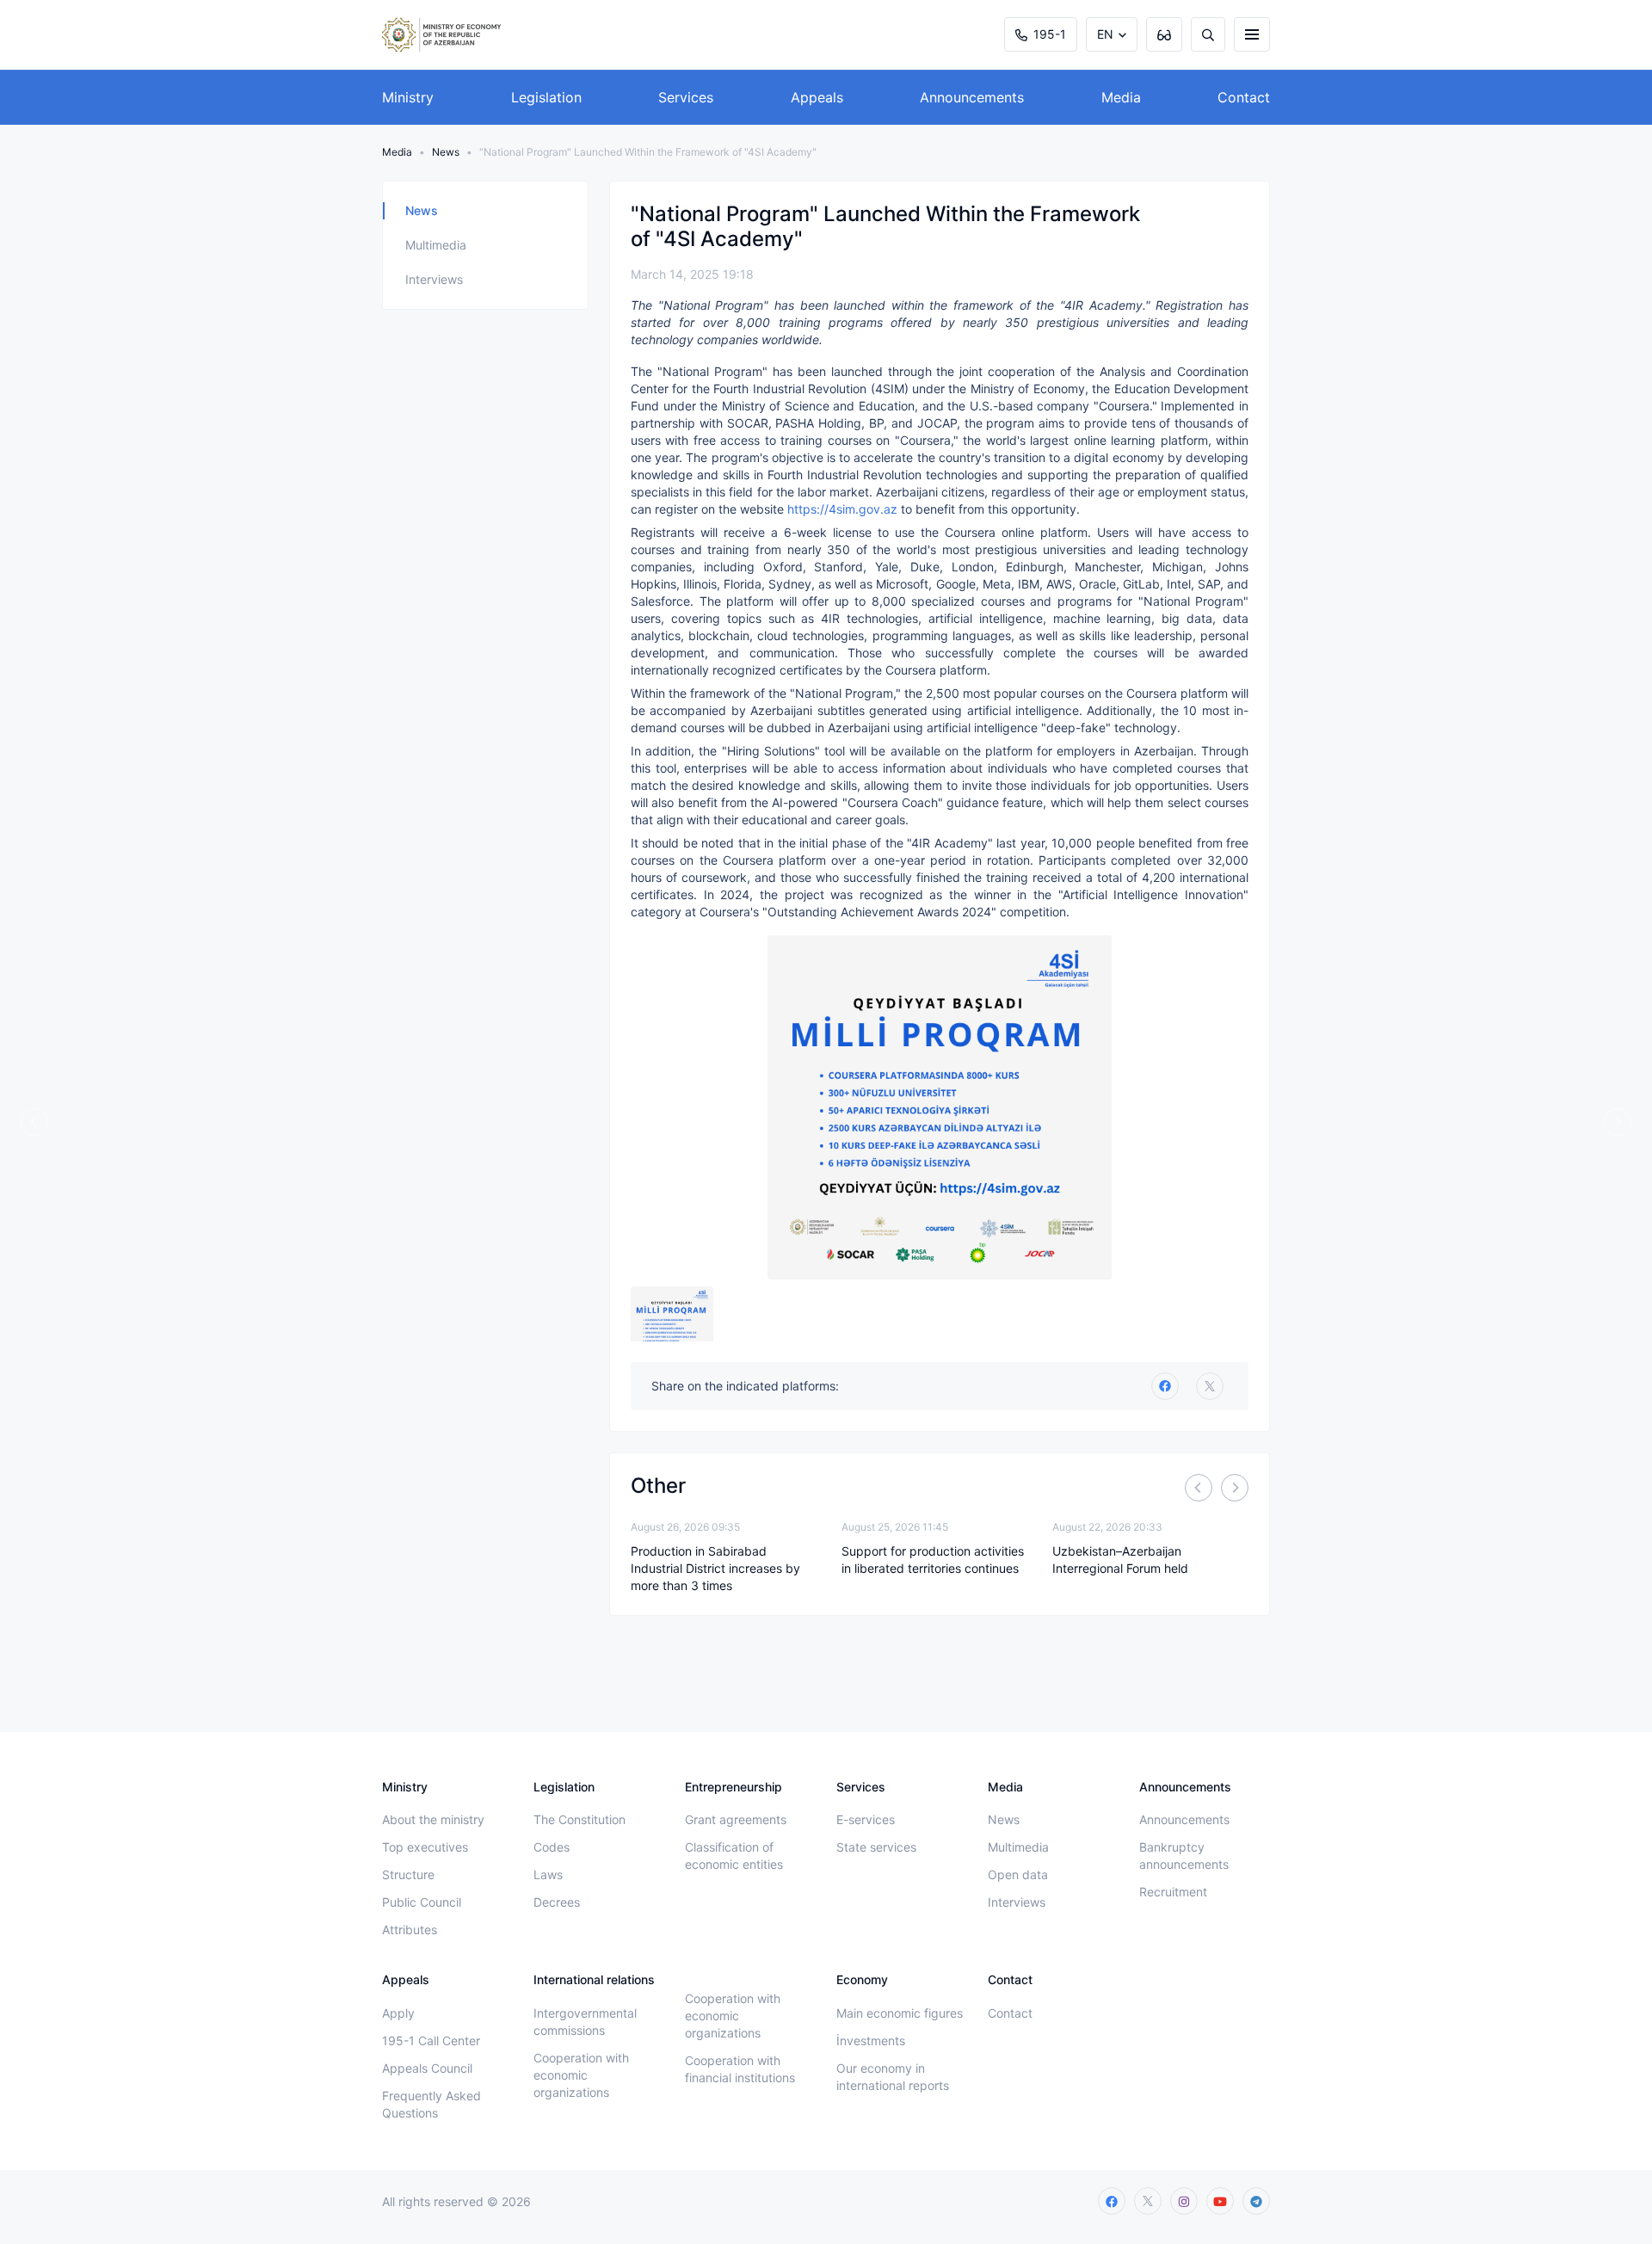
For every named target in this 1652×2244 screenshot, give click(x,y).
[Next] (1235, 1488)
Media (1121, 97)
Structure (408, 1874)
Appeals (817, 97)
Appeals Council (427, 2068)
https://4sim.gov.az (842, 509)
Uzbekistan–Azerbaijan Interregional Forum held (1120, 1560)
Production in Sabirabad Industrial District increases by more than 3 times (715, 1568)
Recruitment (1173, 1892)
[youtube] (1220, 2201)
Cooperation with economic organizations (581, 2075)
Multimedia (436, 245)
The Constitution (579, 1819)
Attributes (410, 1930)
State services (876, 1847)
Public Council (422, 1902)
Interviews (434, 279)
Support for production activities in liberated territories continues (933, 1560)
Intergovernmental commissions (585, 2022)
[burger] (1252, 34)
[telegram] (1256, 2201)
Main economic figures (900, 2013)
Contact (1244, 97)
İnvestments (871, 2041)
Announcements (972, 97)
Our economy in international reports (893, 2077)
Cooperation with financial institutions (740, 2069)
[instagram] (1184, 2201)
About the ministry (433, 1819)
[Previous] (1199, 1488)
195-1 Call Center (431, 2041)
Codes (552, 1847)
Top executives (425, 1847)
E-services (866, 1819)
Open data (1018, 1874)
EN (1105, 34)
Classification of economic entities (734, 1856)
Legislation (546, 97)
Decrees (557, 1902)
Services (686, 97)
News (446, 152)
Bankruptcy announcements (1184, 1856)
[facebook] (1112, 2201)
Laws (548, 1874)
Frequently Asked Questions (431, 2104)
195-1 (1050, 34)
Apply (398, 2013)
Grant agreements (736, 1819)
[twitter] (1210, 1386)
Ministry (408, 97)
